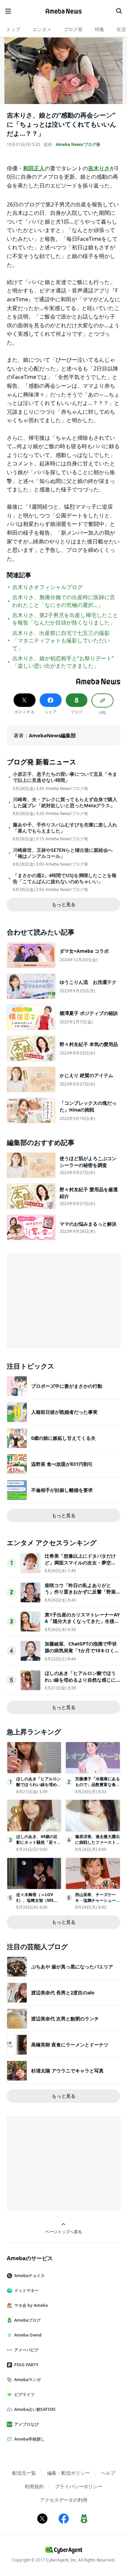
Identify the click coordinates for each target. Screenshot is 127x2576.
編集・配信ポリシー (68, 2473)
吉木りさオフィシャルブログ (47, 587)
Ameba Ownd (28, 2335)
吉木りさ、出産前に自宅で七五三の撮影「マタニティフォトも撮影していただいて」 (61, 641)
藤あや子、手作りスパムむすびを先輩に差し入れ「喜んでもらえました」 (65, 828)
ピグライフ (24, 2394)
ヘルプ (108, 2473)
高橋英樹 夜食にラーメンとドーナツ (70, 2045)
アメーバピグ (26, 2350)
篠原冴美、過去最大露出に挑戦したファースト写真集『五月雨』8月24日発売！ (98, 1845)
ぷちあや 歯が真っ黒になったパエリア (72, 1967)
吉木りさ (99, 168)
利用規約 (34, 2486)
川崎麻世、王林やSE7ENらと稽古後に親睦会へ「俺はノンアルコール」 (63, 853)
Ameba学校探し (29, 2439)
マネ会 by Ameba (31, 2305)
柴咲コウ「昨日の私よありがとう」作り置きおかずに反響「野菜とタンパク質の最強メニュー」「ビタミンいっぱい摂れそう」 (80, 1595)
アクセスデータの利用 (64, 2500)
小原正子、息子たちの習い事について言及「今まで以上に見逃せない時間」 (65, 777)
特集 (100, 29)
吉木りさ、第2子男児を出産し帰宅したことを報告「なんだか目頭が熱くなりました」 (65, 619)
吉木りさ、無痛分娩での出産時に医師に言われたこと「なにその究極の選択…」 (64, 601)
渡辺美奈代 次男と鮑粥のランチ (65, 2019)
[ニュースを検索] (119, 11)
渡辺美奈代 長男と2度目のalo (63, 1993)
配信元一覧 (24, 2473)
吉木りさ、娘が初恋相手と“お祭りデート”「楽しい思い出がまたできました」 (63, 662)
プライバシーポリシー (79, 2486)
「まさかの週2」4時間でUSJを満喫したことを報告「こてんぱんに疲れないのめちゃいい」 (65, 878)
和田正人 (34, 168)
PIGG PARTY (26, 2365)
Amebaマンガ (27, 2380)
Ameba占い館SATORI (35, 2409)
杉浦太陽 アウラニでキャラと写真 (67, 2071)
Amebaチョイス (29, 2276)
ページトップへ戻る (64, 2231)
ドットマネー (26, 2290)
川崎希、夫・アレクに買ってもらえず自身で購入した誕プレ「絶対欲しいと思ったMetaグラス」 (65, 802)
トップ (13, 29)
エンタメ (42, 29)
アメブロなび (26, 2424)
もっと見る (64, 904)
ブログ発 (73, 29)
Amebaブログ (27, 2320)
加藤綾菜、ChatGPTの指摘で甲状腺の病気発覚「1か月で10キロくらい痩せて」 (82, 1650)
